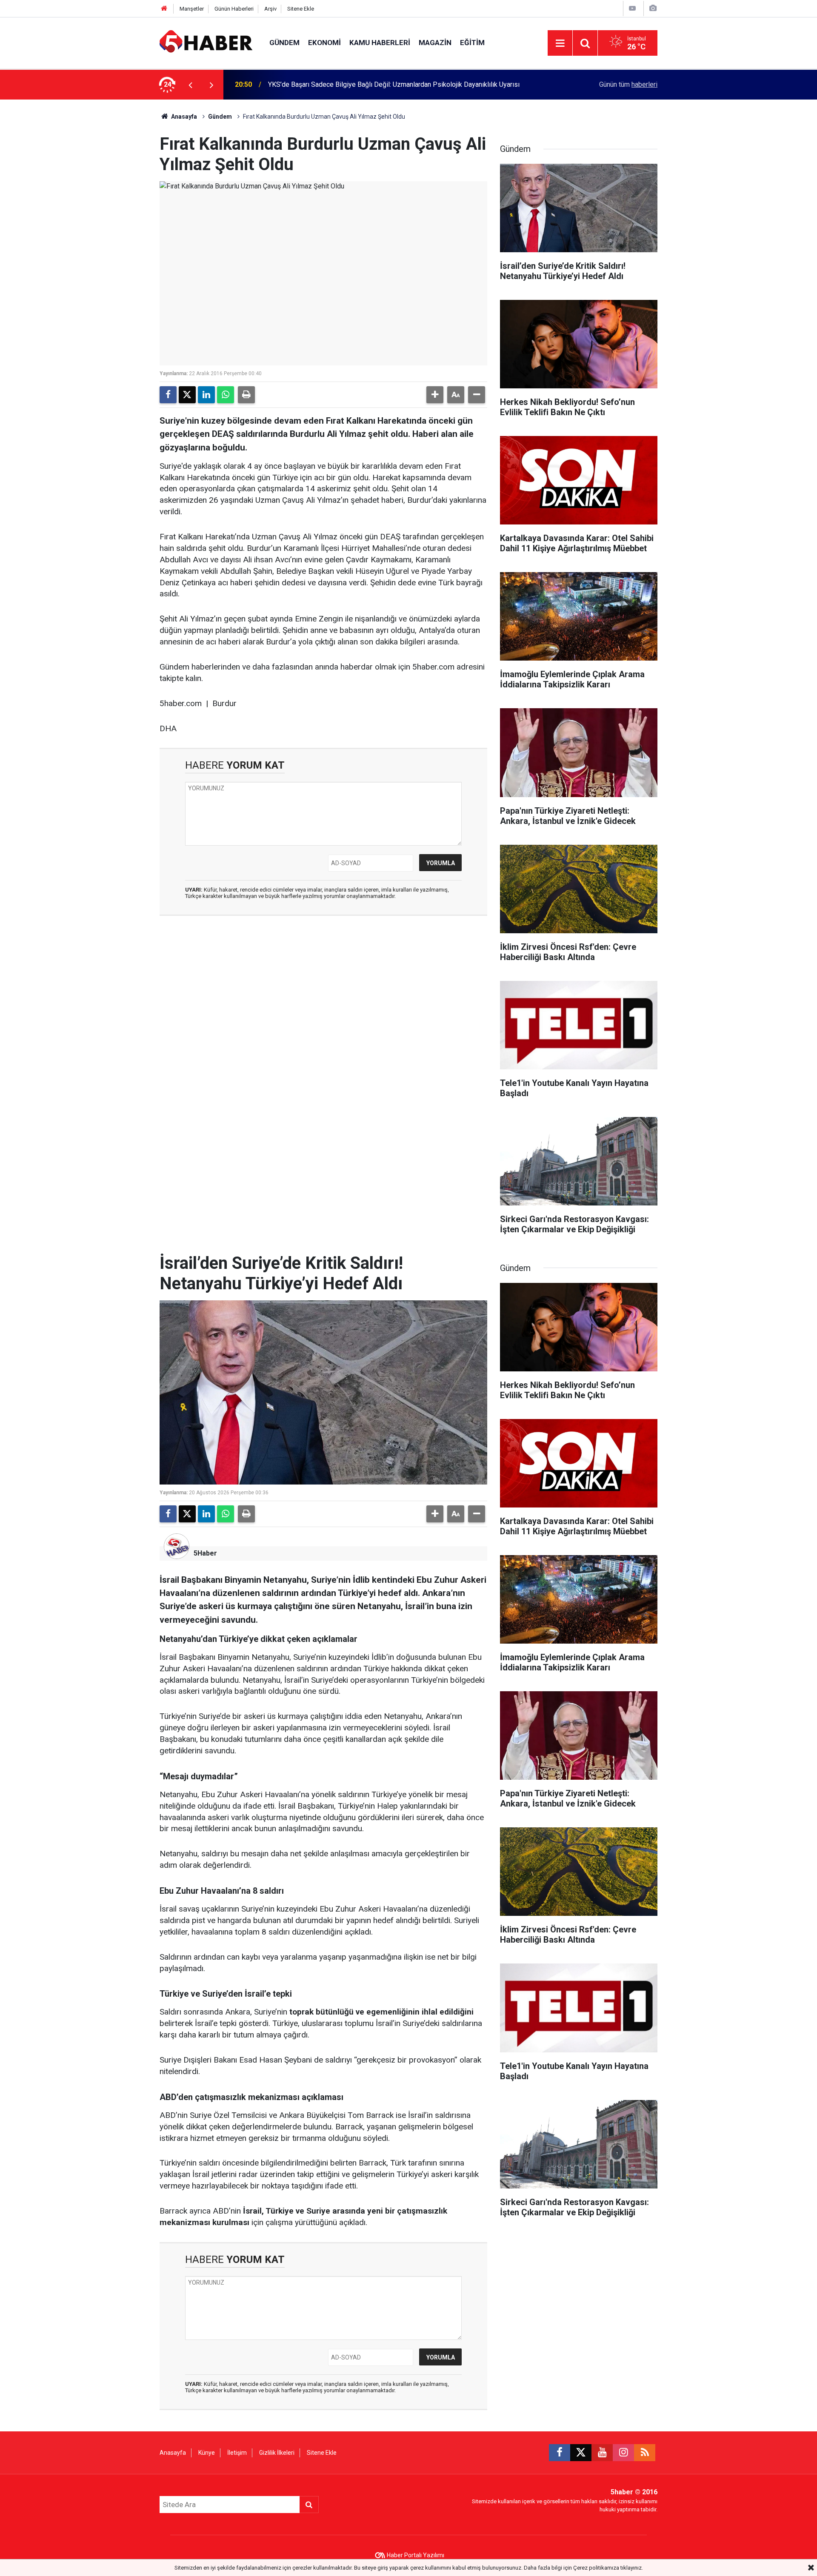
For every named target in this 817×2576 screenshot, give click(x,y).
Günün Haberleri (234, 9)
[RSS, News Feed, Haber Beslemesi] (645, 2453)
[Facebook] (168, 395)
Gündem (284, 43)
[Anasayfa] (164, 9)
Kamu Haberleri (380, 43)
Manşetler (192, 9)
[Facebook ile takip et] (560, 2453)
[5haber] (206, 42)
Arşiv (270, 9)
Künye (207, 2453)
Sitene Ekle (301, 9)
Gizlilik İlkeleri (277, 2453)
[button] (435, 395)
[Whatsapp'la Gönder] (226, 395)
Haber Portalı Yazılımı (416, 2555)
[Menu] (560, 43)
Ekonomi (324, 43)
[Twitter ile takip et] (581, 2453)
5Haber (205, 1553)
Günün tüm (628, 84)
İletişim (237, 2453)
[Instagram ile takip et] (623, 2453)
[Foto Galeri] (653, 8)
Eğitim (472, 43)
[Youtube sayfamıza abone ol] (602, 2453)
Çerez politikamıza (596, 2568)
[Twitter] (187, 395)
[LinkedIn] (206, 395)
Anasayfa (183, 117)
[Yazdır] (246, 395)
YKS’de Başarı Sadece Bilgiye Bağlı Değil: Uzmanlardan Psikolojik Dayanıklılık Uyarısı (394, 84)
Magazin (435, 43)
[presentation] (190, 85)
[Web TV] (632, 8)
